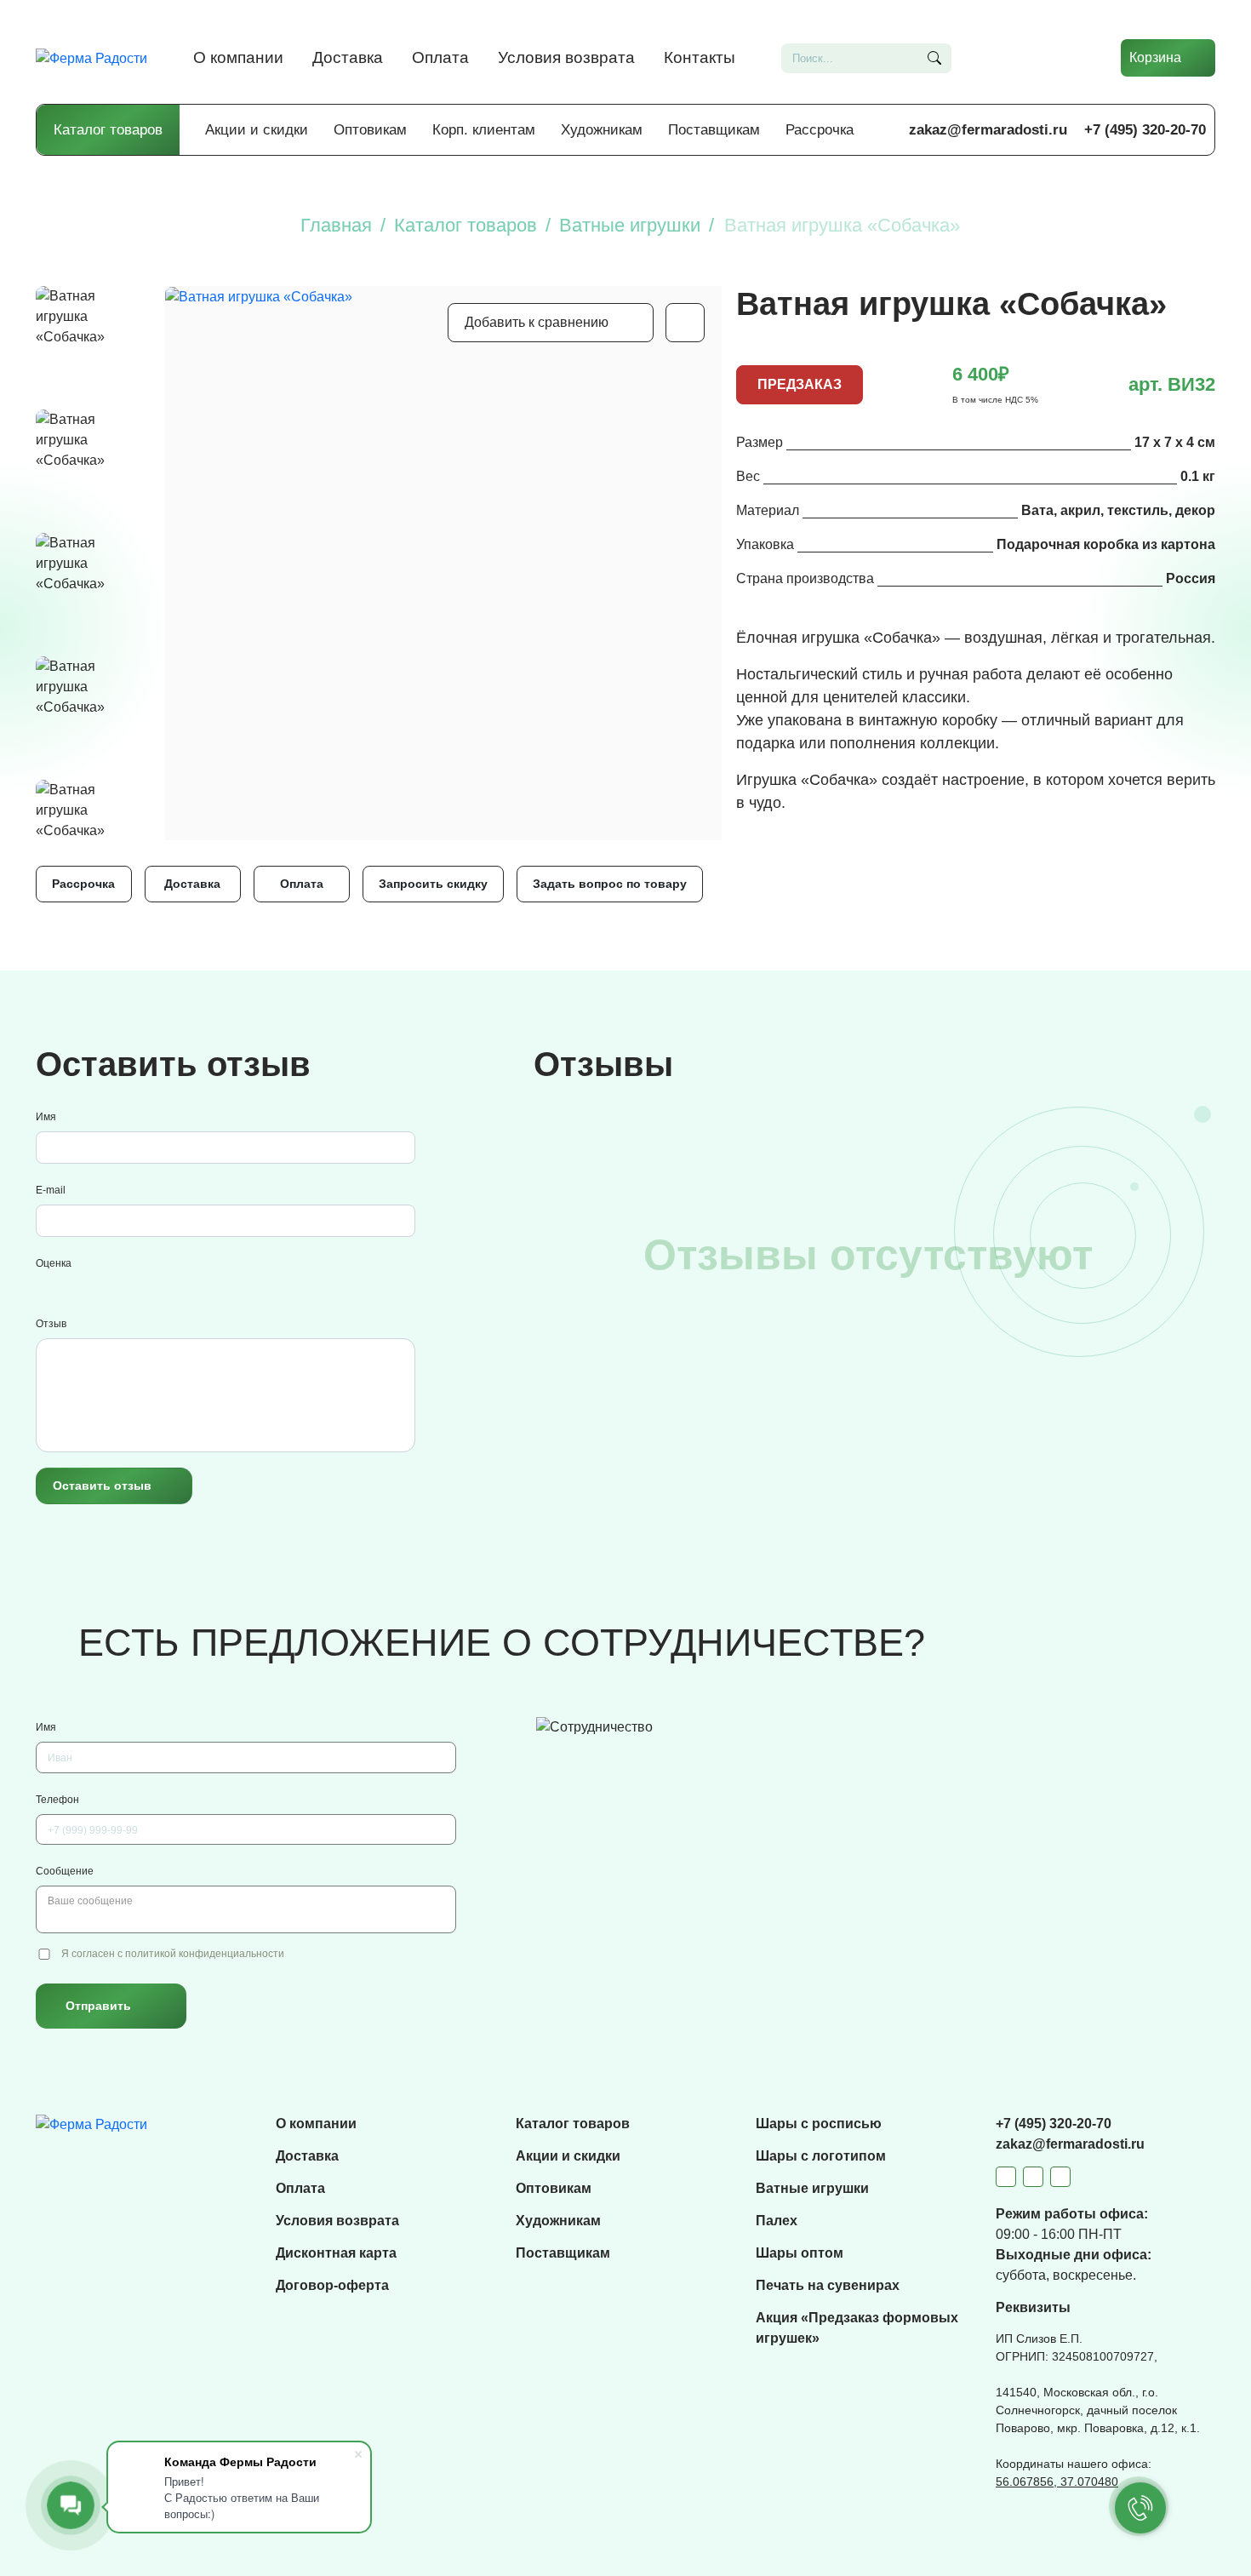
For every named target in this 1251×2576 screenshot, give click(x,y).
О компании (238, 57)
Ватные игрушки (812, 2188)
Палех (777, 2221)
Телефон (57, 1800)
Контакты (700, 57)
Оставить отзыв (102, 1485)
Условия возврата (566, 57)
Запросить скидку (433, 884)
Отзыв (51, 1324)
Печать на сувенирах (828, 2285)
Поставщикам (714, 130)
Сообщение (65, 1871)
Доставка (348, 57)
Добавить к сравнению (537, 322)
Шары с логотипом (821, 2156)
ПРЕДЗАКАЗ (800, 384)
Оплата (440, 57)
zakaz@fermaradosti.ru (988, 130)
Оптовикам (370, 130)
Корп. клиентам (484, 130)
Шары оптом (800, 2253)
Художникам (602, 130)
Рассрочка (820, 130)
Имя (46, 1117)
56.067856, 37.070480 (1057, 2482)
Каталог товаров (108, 130)
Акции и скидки (257, 130)
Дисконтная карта (336, 2253)
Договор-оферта (332, 2285)
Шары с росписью (819, 2124)
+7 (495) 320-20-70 (1145, 130)
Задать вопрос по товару (610, 884)
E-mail (51, 1190)
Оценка (54, 1263)
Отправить (98, 2006)
